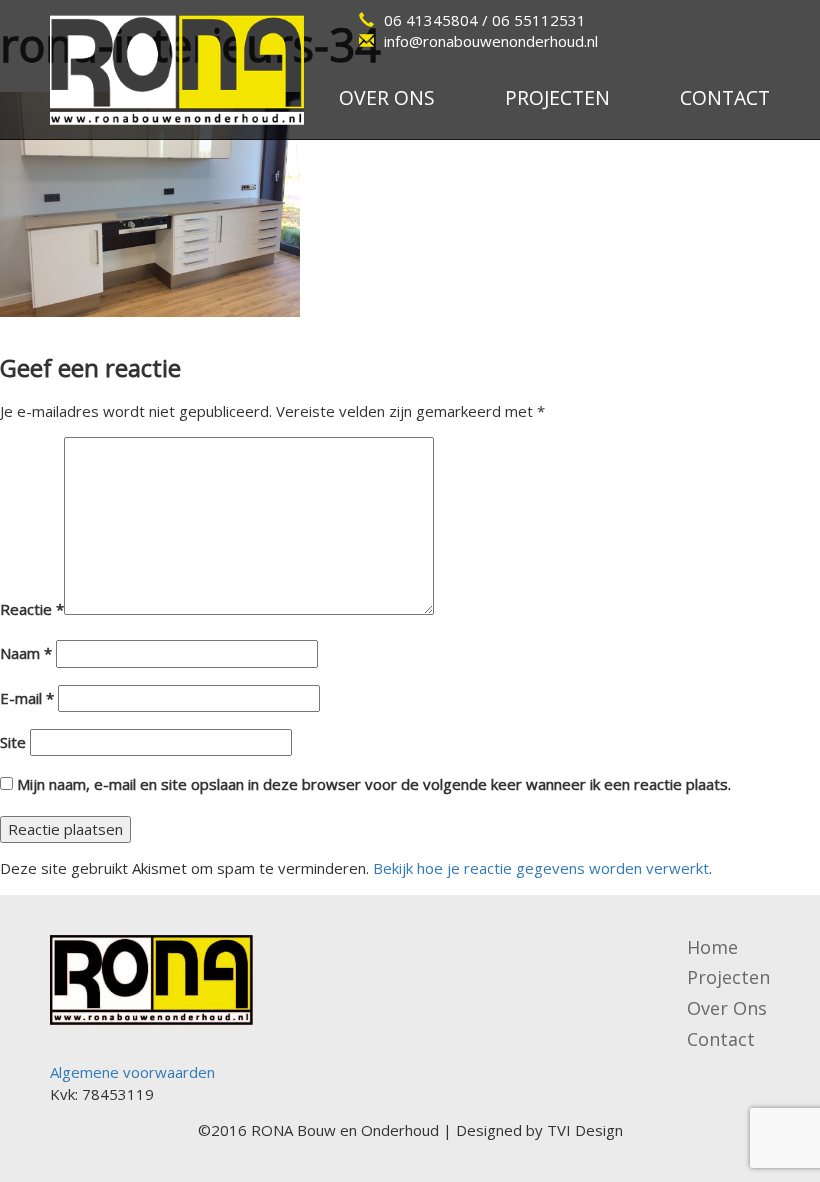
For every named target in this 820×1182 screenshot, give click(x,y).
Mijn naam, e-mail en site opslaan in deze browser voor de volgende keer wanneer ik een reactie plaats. (374, 784)
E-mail (27, 698)
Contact (721, 1039)
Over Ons (727, 1008)
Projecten (728, 977)
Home (712, 947)
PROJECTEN (557, 97)
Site (13, 742)
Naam (26, 653)
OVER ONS (387, 97)
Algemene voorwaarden (132, 1072)
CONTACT (725, 97)
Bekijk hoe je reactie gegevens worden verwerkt (541, 868)
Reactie (32, 609)
